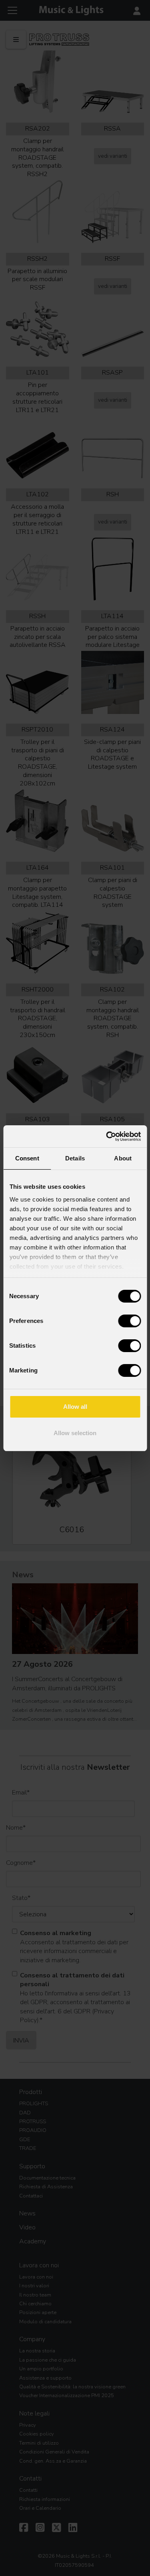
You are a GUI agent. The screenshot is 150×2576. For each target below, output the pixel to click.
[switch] (129, 1321)
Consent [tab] (27, 1158)
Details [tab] (75, 1158)
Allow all (75, 1407)
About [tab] (123, 1158)
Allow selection (75, 1433)
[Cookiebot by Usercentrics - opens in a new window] (107, 1136)
